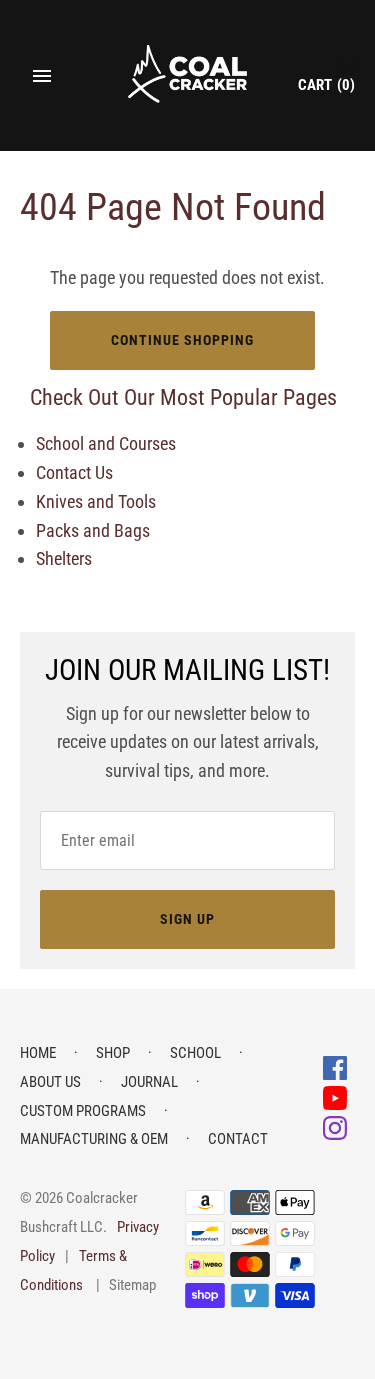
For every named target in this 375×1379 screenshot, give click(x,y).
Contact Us (74, 472)
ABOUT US (50, 1082)
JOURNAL (149, 1082)
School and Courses (106, 443)
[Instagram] (335, 1126)
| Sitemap (126, 1285)
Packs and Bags (93, 530)
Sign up (187, 919)
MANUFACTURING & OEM (94, 1139)
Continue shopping (182, 340)
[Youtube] (335, 1096)
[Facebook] (335, 1066)
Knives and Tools (96, 501)
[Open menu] (42, 76)
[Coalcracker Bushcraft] (187, 75)
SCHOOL (195, 1053)
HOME (38, 1053)
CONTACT (238, 1139)
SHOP (113, 1053)
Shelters (64, 558)
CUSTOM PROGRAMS (83, 1111)
